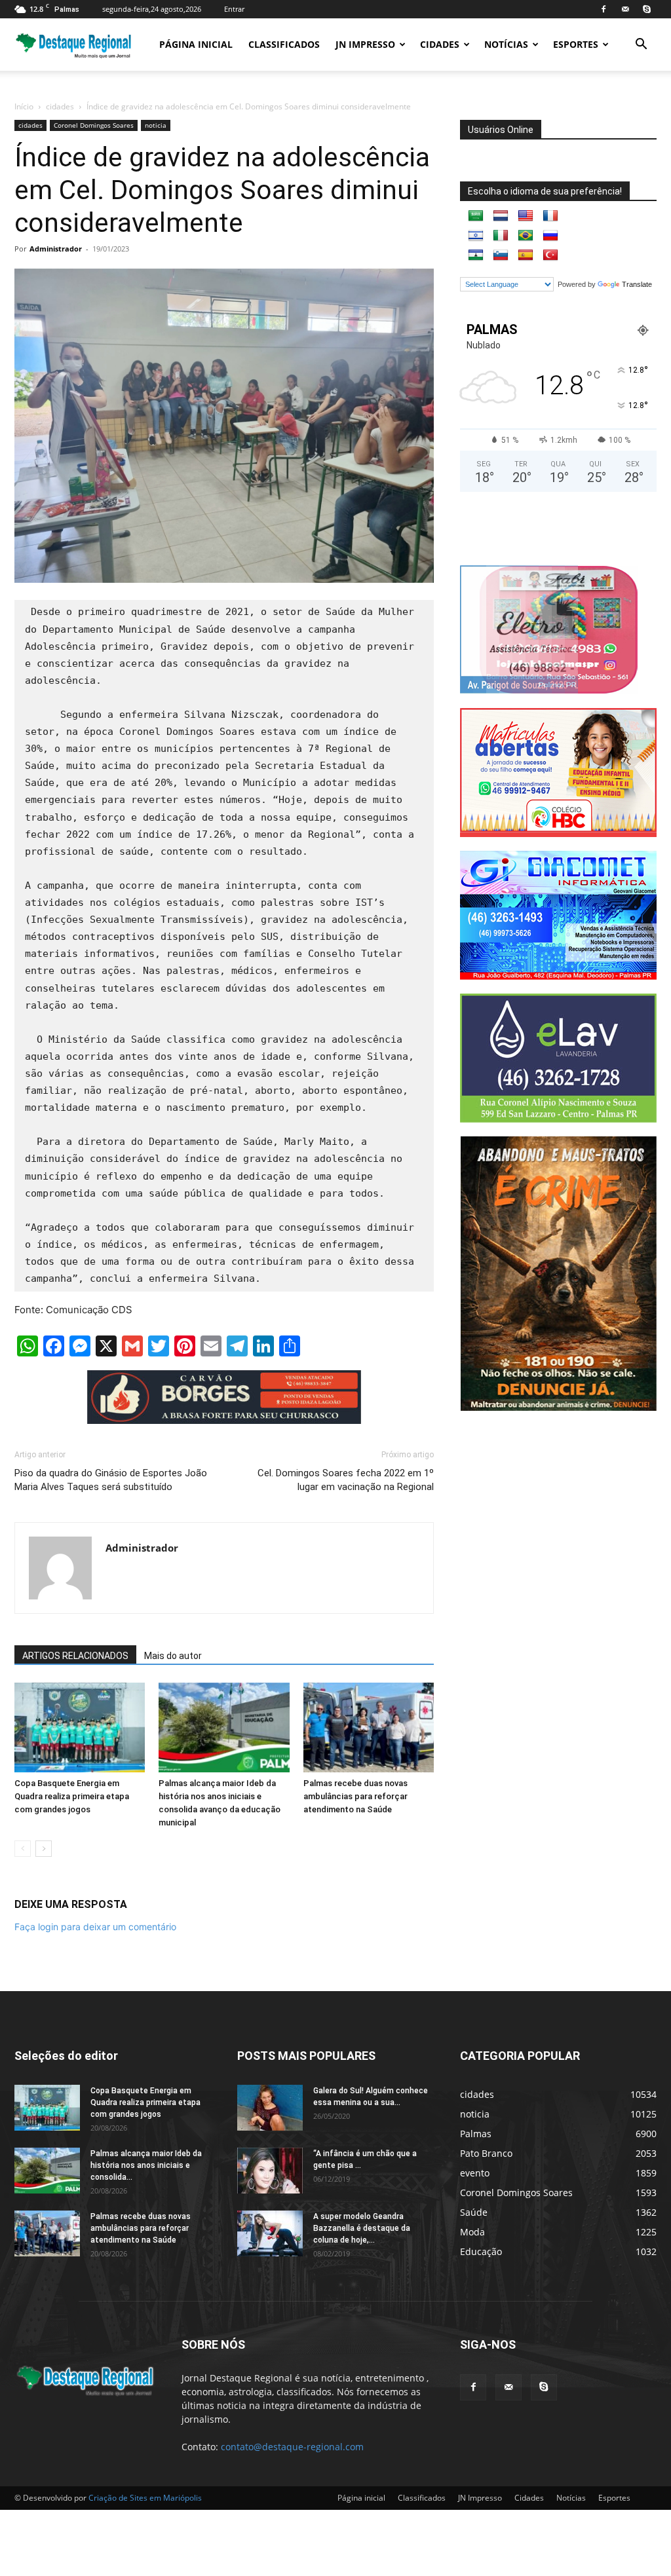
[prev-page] (23, 1849)
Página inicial (196, 44)
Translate (637, 284)
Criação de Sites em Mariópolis (145, 2498)
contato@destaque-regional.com (292, 2447)
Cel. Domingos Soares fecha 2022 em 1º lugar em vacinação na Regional (346, 1480)
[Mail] (625, 9)
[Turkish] (550, 255)
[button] (641, 46)
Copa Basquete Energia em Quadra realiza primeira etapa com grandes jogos (72, 1796)
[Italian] (501, 236)
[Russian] (550, 236)
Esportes (576, 44)
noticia (156, 125)
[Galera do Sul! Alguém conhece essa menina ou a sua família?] (270, 2108)
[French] (550, 216)
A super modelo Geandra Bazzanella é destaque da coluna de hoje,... (362, 2228)
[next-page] (44, 1849)
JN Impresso (365, 44)
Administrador (56, 249)
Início (24, 106)
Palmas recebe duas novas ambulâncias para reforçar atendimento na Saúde (355, 1796)
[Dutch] (501, 216)
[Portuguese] (526, 236)
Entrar (234, 9)
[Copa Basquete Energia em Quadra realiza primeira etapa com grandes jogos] (80, 1727)
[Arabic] (476, 216)
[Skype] (647, 9)
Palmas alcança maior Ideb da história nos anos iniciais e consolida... (146, 2165)
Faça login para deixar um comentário (95, 1927)
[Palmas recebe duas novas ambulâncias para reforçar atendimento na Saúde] (369, 1727)
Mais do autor (173, 1656)
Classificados (284, 44)
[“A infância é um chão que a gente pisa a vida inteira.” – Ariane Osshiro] (270, 2171)
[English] (526, 216)
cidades (60, 106)
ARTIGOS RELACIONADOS (75, 1656)
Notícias (506, 44)
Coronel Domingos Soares (94, 125)
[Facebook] (604, 9)
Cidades (440, 44)
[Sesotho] (476, 255)
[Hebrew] (476, 236)
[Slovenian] (501, 255)
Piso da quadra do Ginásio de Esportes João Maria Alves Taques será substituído (111, 1480)
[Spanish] (526, 255)
